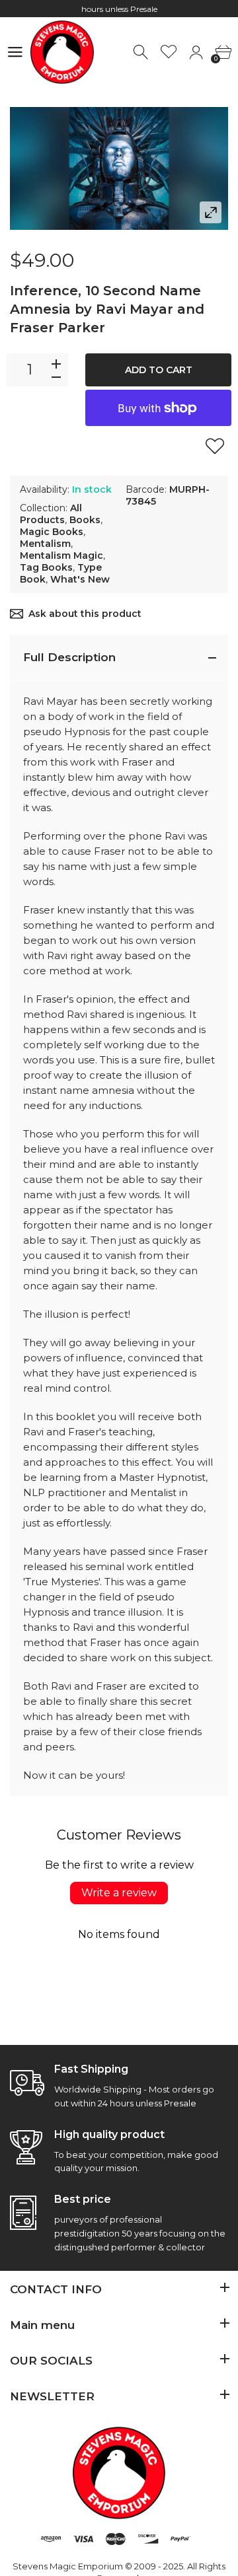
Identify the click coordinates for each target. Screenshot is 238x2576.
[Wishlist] (169, 53)
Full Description (69, 657)
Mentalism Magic (61, 555)
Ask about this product (85, 614)
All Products (51, 514)
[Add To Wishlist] (215, 446)
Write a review (119, 1893)
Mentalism (45, 544)
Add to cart (159, 370)
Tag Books (46, 567)
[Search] (142, 53)
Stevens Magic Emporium (68, 2566)
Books (85, 520)
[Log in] (196, 53)
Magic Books (52, 532)
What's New (80, 579)
